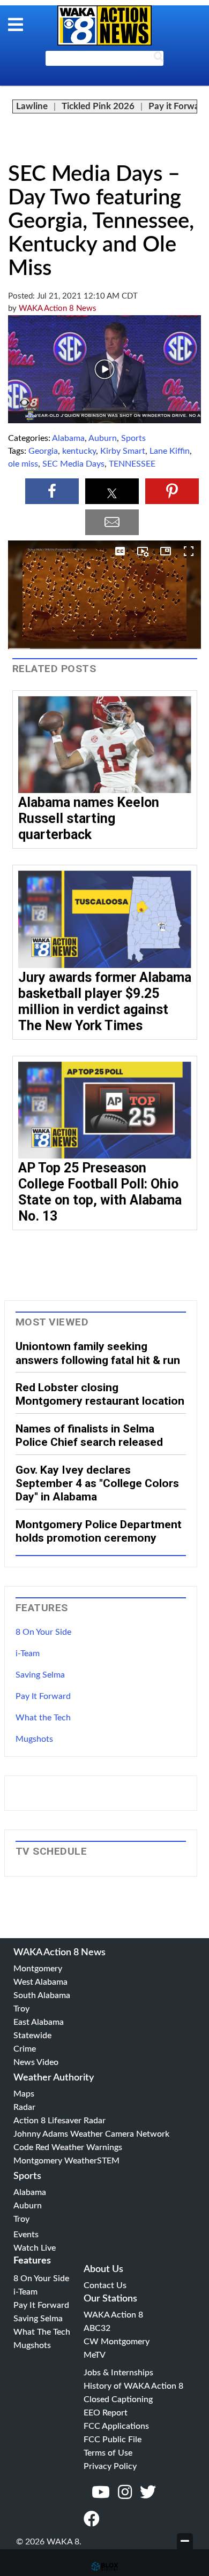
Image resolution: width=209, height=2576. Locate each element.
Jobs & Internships (118, 2373)
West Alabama (40, 1982)
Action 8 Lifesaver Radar (59, 2121)
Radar (24, 2107)
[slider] (104, 649)
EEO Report (106, 2413)
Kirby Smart (123, 451)
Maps (24, 2094)
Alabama (68, 438)
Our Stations (110, 2299)
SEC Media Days (73, 464)
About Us (103, 2269)
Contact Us (105, 2285)
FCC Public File (113, 2440)
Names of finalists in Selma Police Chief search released (89, 1435)
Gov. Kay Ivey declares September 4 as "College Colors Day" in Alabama (97, 1483)
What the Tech (43, 1718)
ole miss (23, 464)
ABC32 (97, 2328)
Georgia (43, 451)
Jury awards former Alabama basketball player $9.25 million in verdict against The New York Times (105, 1001)
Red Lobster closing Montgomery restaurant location (100, 1394)
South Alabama (42, 1995)
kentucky (79, 451)
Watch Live (35, 2248)
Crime (25, 2049)
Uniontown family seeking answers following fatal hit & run (98, 1353)
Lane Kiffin (170, 451)
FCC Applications (116, 2426)
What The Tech (42, 2332)
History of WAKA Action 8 (133, 2386)
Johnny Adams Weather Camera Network (91, 2134)
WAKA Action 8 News (58, 308)
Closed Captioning (118, 2399)
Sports (133, 438)
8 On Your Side (43, 1632)
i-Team (28, 1653)
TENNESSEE (132, 464)
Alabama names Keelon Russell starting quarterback (89, 818)
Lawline (32, 106)
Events (26, 2235)
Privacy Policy (110, 2466)
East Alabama (39, 2022)
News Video (36, 2062)
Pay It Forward (43, 1696)
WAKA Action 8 (113, 2315)
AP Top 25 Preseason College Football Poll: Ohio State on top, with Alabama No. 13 (100, 1192)
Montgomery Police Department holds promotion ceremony (99, 1531)
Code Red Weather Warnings (68, 2147)
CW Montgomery (117, 2342)
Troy (21, 2009)
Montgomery (38, 1969)
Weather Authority (54, 2078)
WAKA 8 (104, 25)
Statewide (32, 2036)
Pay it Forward (178, 106)
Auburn (103, 438)
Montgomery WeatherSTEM (66, 2161)
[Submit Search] (159, 59)
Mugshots (34, 1739)
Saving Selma (40, 1675)
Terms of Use (108, 2453)
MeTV (95, 2355)
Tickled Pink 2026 (98, 106)
